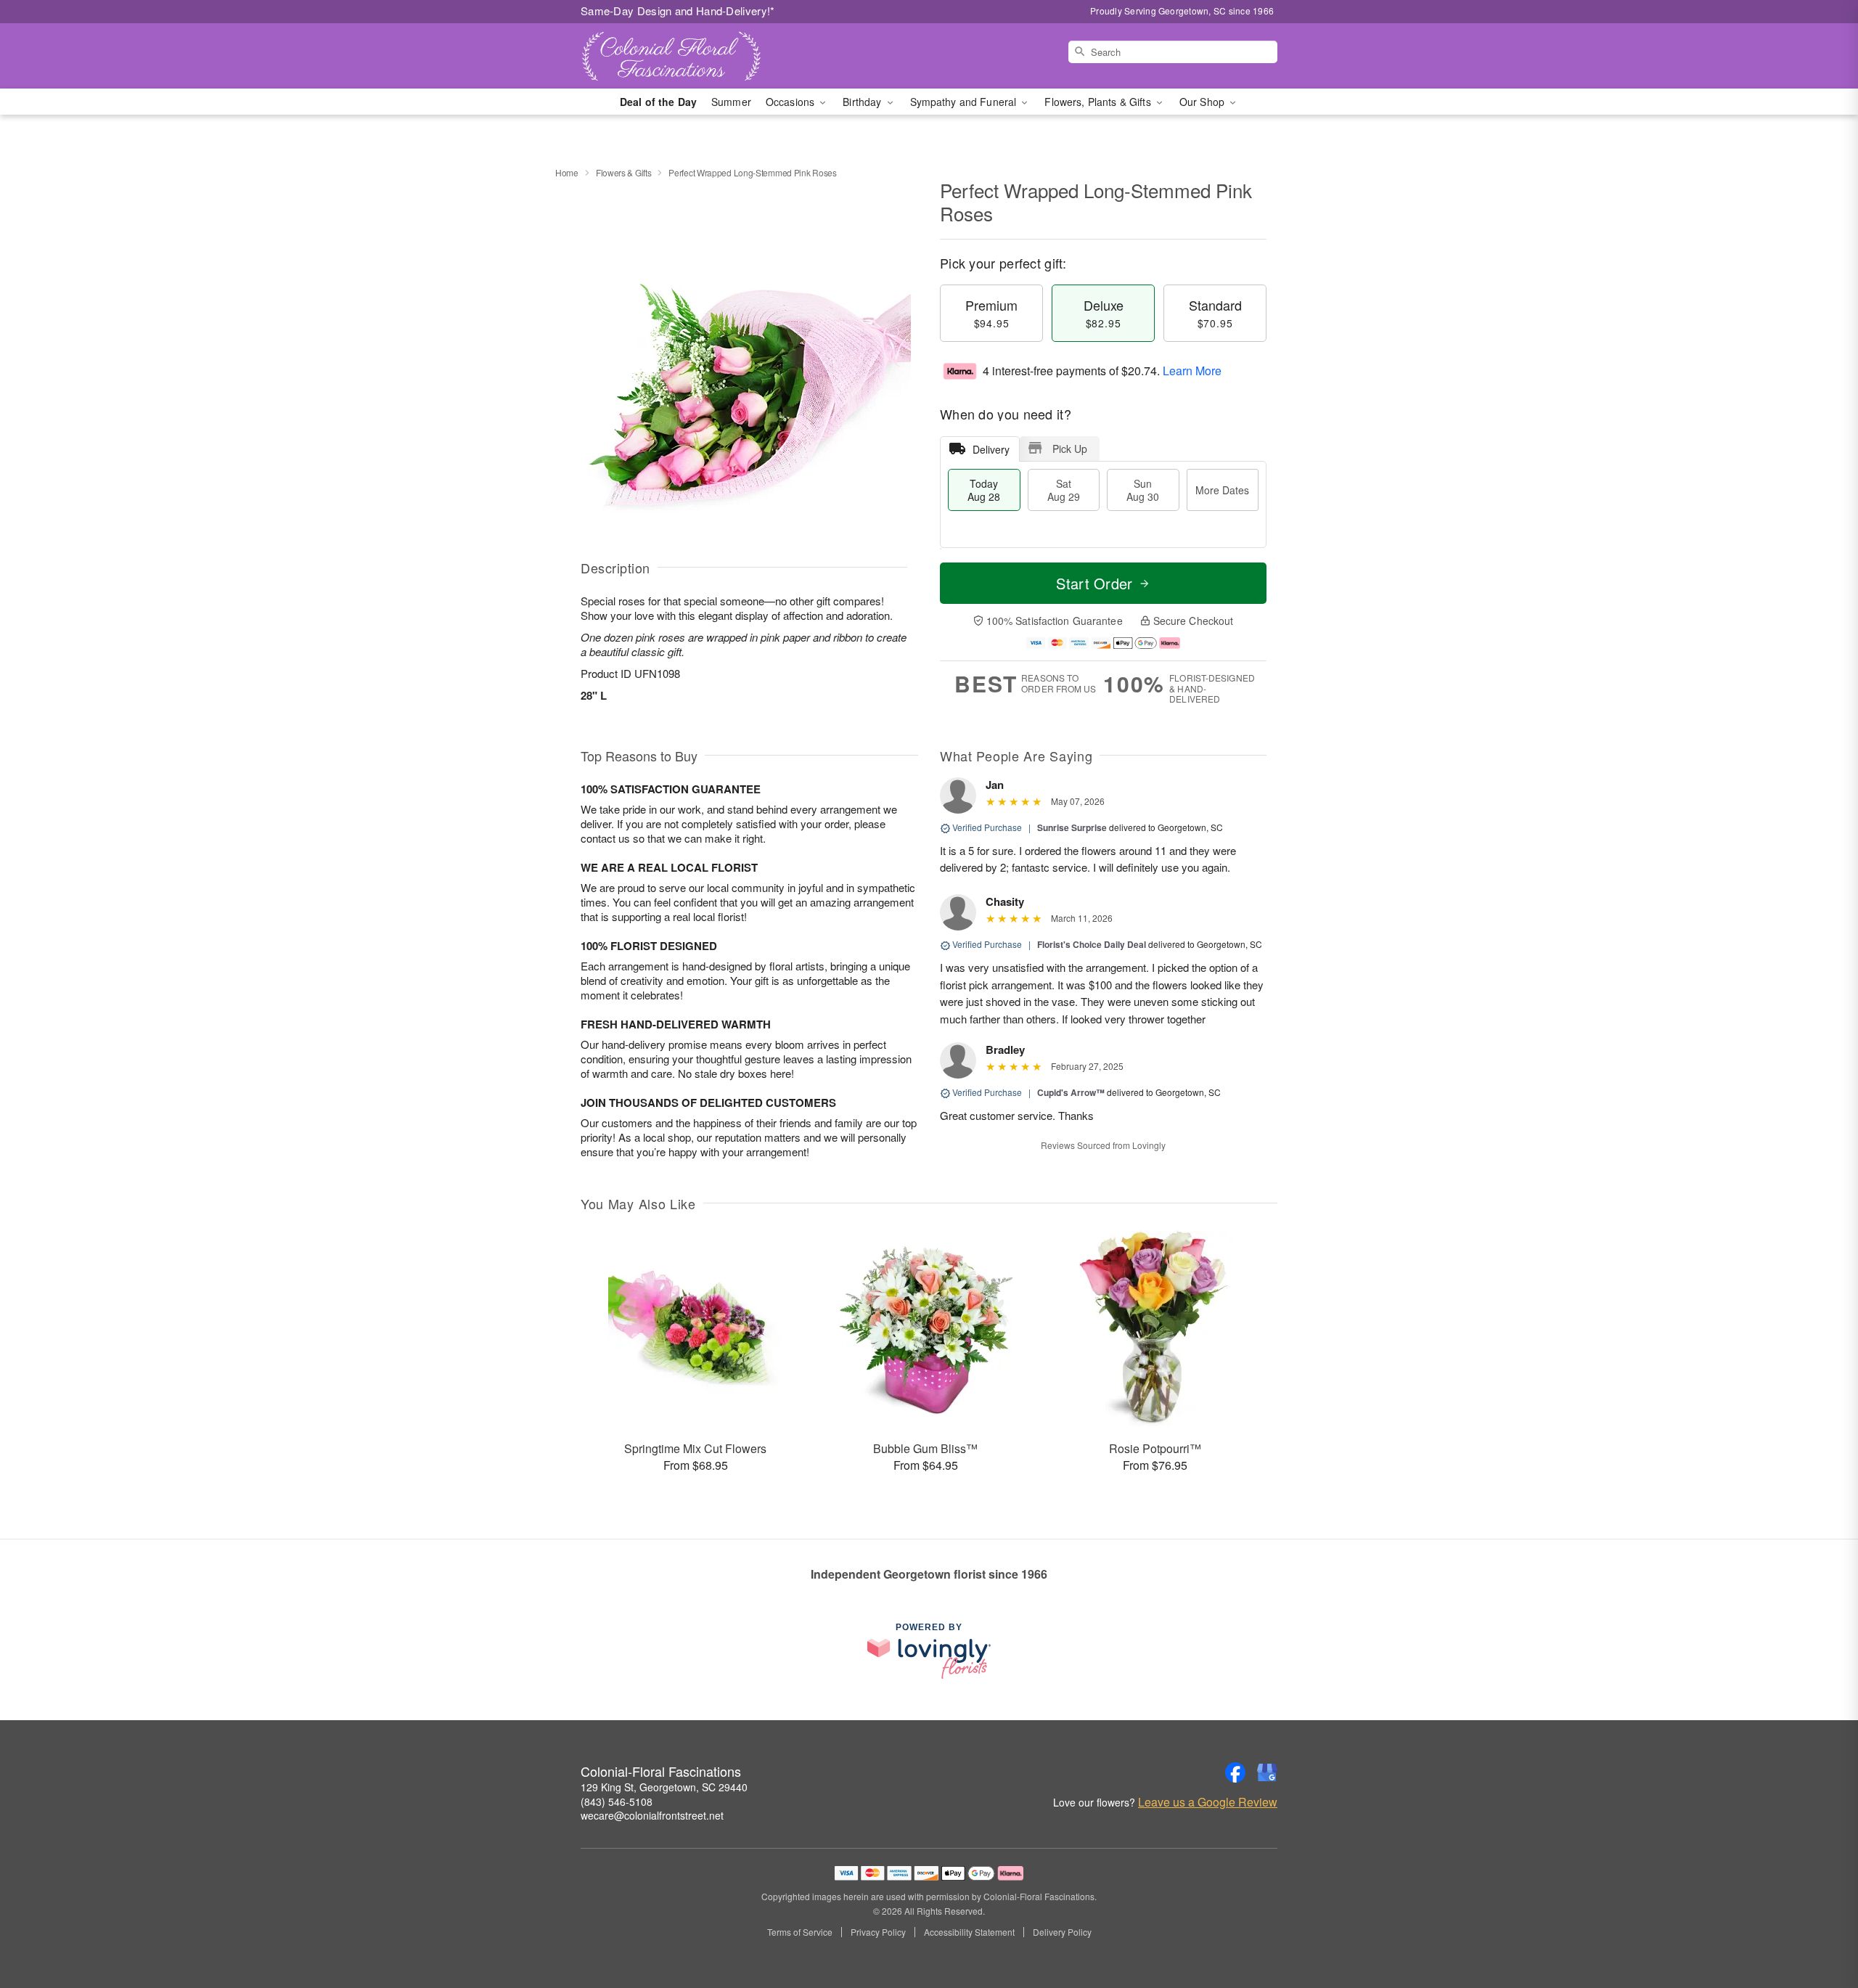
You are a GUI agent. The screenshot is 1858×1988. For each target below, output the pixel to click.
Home (567, 172)
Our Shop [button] (1203, 102)
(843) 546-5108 (617, 1801)
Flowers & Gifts (624, 172)
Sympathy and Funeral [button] (965, 102)
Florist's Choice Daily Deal (1092, 944)
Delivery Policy (1062, 1932)
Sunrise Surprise (1072, 827)
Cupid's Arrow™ (1071, 1092)
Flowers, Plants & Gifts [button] (1099, 102)
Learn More (1192, 371)
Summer (731, 102)
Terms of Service (800, 1932)
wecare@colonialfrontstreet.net (652, 1815)
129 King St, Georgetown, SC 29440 (664, 1787)
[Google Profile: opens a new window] (1267, 1772)
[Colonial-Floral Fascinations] (685, 56)
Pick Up (1070, 449)
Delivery (991, 449)
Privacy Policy (878, 1932)
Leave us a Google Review (1208, 1802)
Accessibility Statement (969, 1932)
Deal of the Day (658, 102)
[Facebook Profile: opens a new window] (1235, 1772)
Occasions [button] (791, 102)
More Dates (1222, 490)
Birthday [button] (863, 102)
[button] (1820, 1926)
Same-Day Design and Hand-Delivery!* (678, 11)
